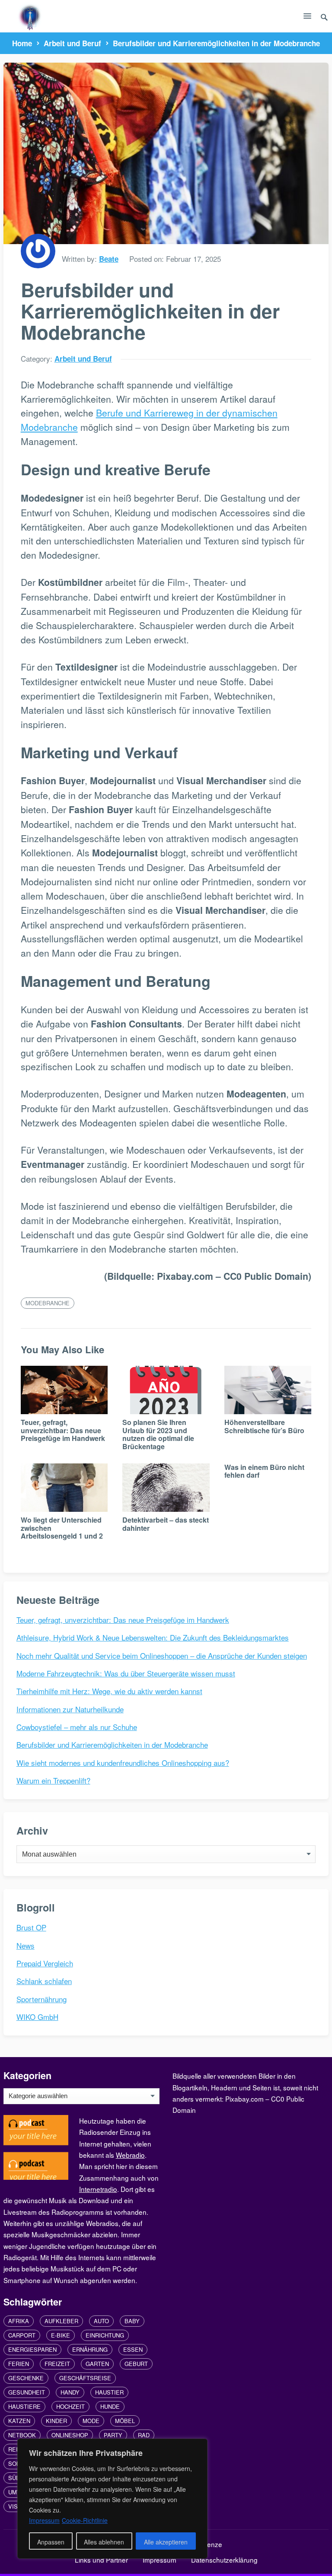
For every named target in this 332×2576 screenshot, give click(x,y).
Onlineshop (70, 2435)
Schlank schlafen (44, 1981)
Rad (144, 2435)
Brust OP (31, 1927)
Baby (132, 2321)
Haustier (109, 2392)
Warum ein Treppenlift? (53, 1780)
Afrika (19, 2321)
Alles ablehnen (104, 2542)
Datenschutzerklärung (224, 2560)
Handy (70, 2392)
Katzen (19, 2421)
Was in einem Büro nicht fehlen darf (264, 1471)
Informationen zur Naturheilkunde (70, 1709)
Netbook (22, 2435)
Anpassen (51, 2542)
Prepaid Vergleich (45, 1963)
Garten (97, 2364)
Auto (101, 2321)
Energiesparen (32, 2349)
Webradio (130, 2155)
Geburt (136, 2364)
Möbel (125, 2421)
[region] (112, 2499)
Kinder (56, 2421)
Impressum (160, 2560)
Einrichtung (105, 2335)
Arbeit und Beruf (72, 43)
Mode (91, 2421)
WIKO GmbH (37, 2017)
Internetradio (98, 2189)
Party (113, 2435)
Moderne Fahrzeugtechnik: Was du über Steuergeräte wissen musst (126, 1673)
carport (22, 2335)
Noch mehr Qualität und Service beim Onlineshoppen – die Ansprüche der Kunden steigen (162, 1655)
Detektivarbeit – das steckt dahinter (166, 1524)
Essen (133, 2349)
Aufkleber (61, 2321)
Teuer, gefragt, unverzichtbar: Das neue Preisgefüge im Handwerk (63, 1430)
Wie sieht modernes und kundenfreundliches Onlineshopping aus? (123, 1763)
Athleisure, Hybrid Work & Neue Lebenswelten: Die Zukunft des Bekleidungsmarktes (153, 1637)
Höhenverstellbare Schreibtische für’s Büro (264, 1426)
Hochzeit (70, 2406)
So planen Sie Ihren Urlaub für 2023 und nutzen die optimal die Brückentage (158, 1434)
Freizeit (57, 2364)
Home (22, 43)
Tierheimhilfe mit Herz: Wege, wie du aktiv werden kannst (109, 1691)
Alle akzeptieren (166, 2542)
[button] (307, 18)
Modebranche (48, 1303)
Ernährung (90, 2349)
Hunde (110, 2406)
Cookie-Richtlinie (85, 2520)
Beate (109, 259)
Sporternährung (41, 1999)
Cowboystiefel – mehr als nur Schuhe (77, 1727)
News (26, 1945)
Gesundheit (27, 2392)
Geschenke (26, 2378)
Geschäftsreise (85, 2378)
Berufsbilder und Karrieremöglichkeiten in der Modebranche (112, 1744)
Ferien (19, 2364)
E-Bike (61, 2335)
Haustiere (24, 2406)
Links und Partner (101, 2560)
